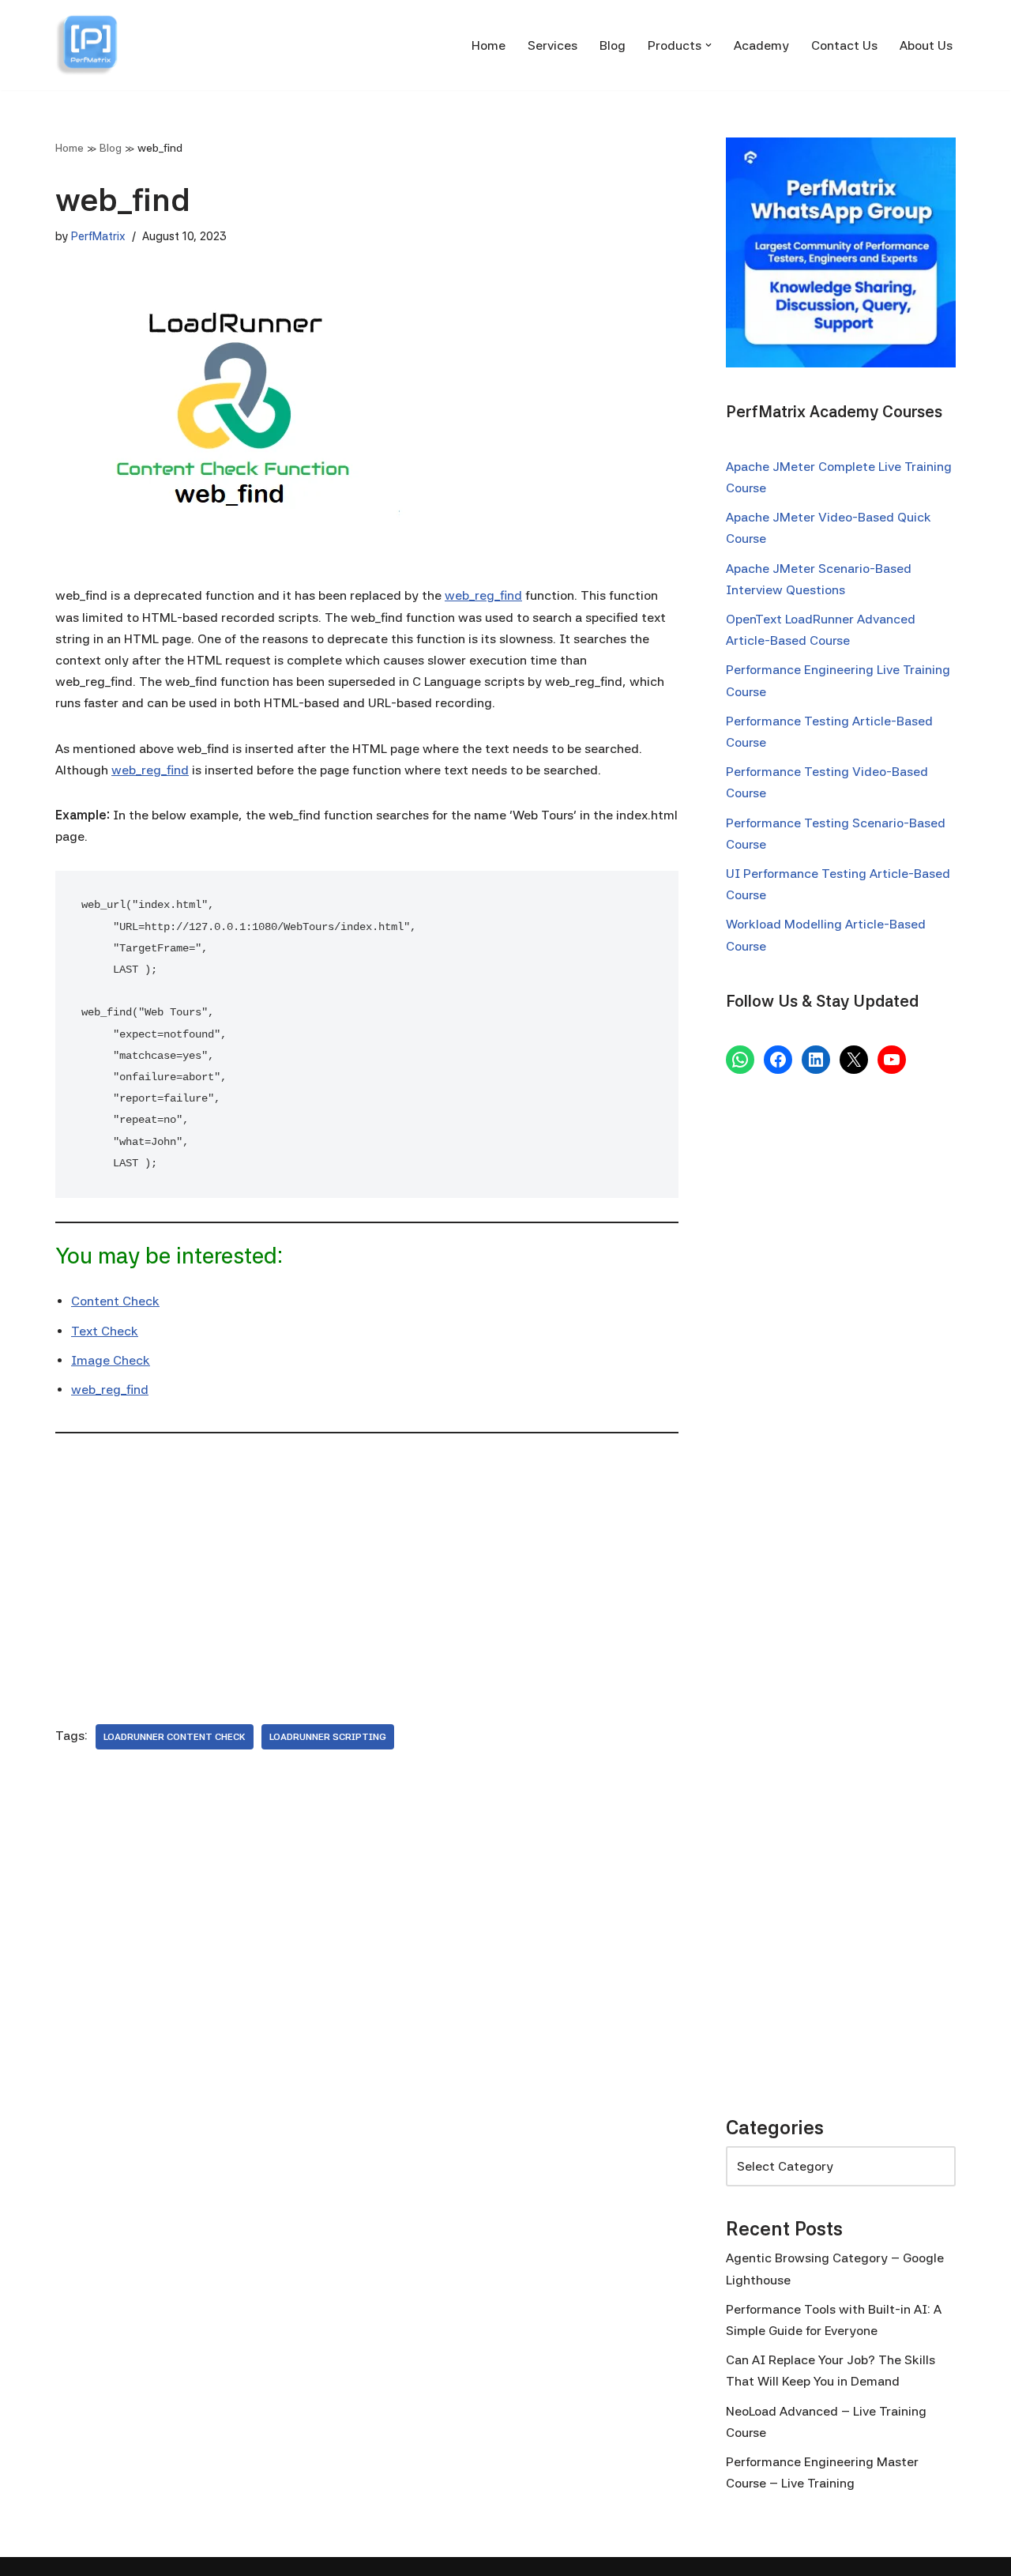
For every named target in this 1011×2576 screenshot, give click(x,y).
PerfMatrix (98, 236)
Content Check (115, 1301)
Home (489, 45)
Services (552, 45)
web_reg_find (483, 595)
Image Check (111, 1360)
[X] (854, 1060)
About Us (926, 45)
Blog (613, 45)
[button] (708, 45)
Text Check (105, 1331)
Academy (761, 45)
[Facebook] (778, 1060)
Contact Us (844, 45)
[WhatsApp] (740, 1060)
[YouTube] (892, 1060)
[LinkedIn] (816, 1060)
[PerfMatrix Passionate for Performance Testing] (87, 45)
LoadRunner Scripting (328, 1737)
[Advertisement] (367, 1566)
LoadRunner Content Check (175, 1737)
